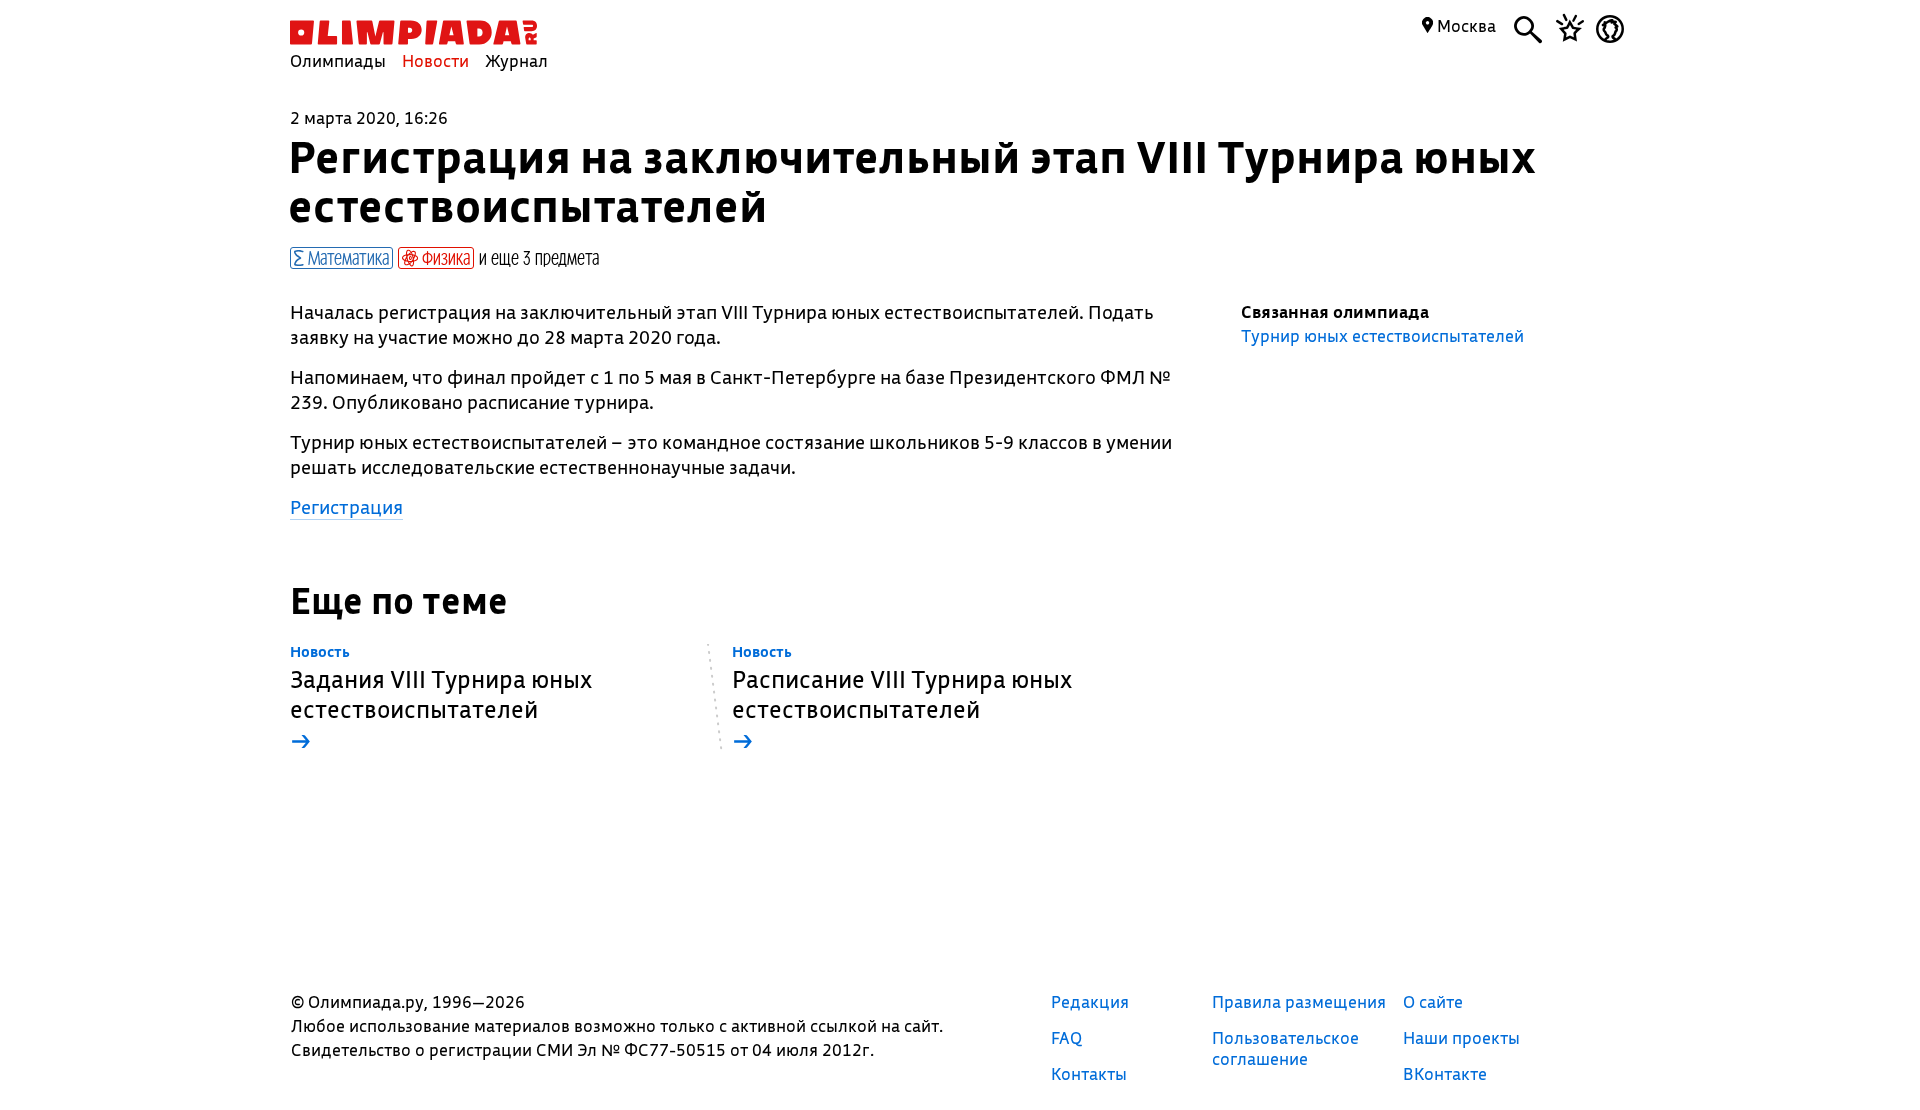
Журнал (516, 60)
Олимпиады (338, 60)
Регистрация (346, 507)
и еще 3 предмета (539, 257)
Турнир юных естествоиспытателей (1382, 336)
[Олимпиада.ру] (413, 32)
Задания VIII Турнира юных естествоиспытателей (441, 699)
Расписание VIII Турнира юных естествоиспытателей (902, 699)
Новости (435, 60)
